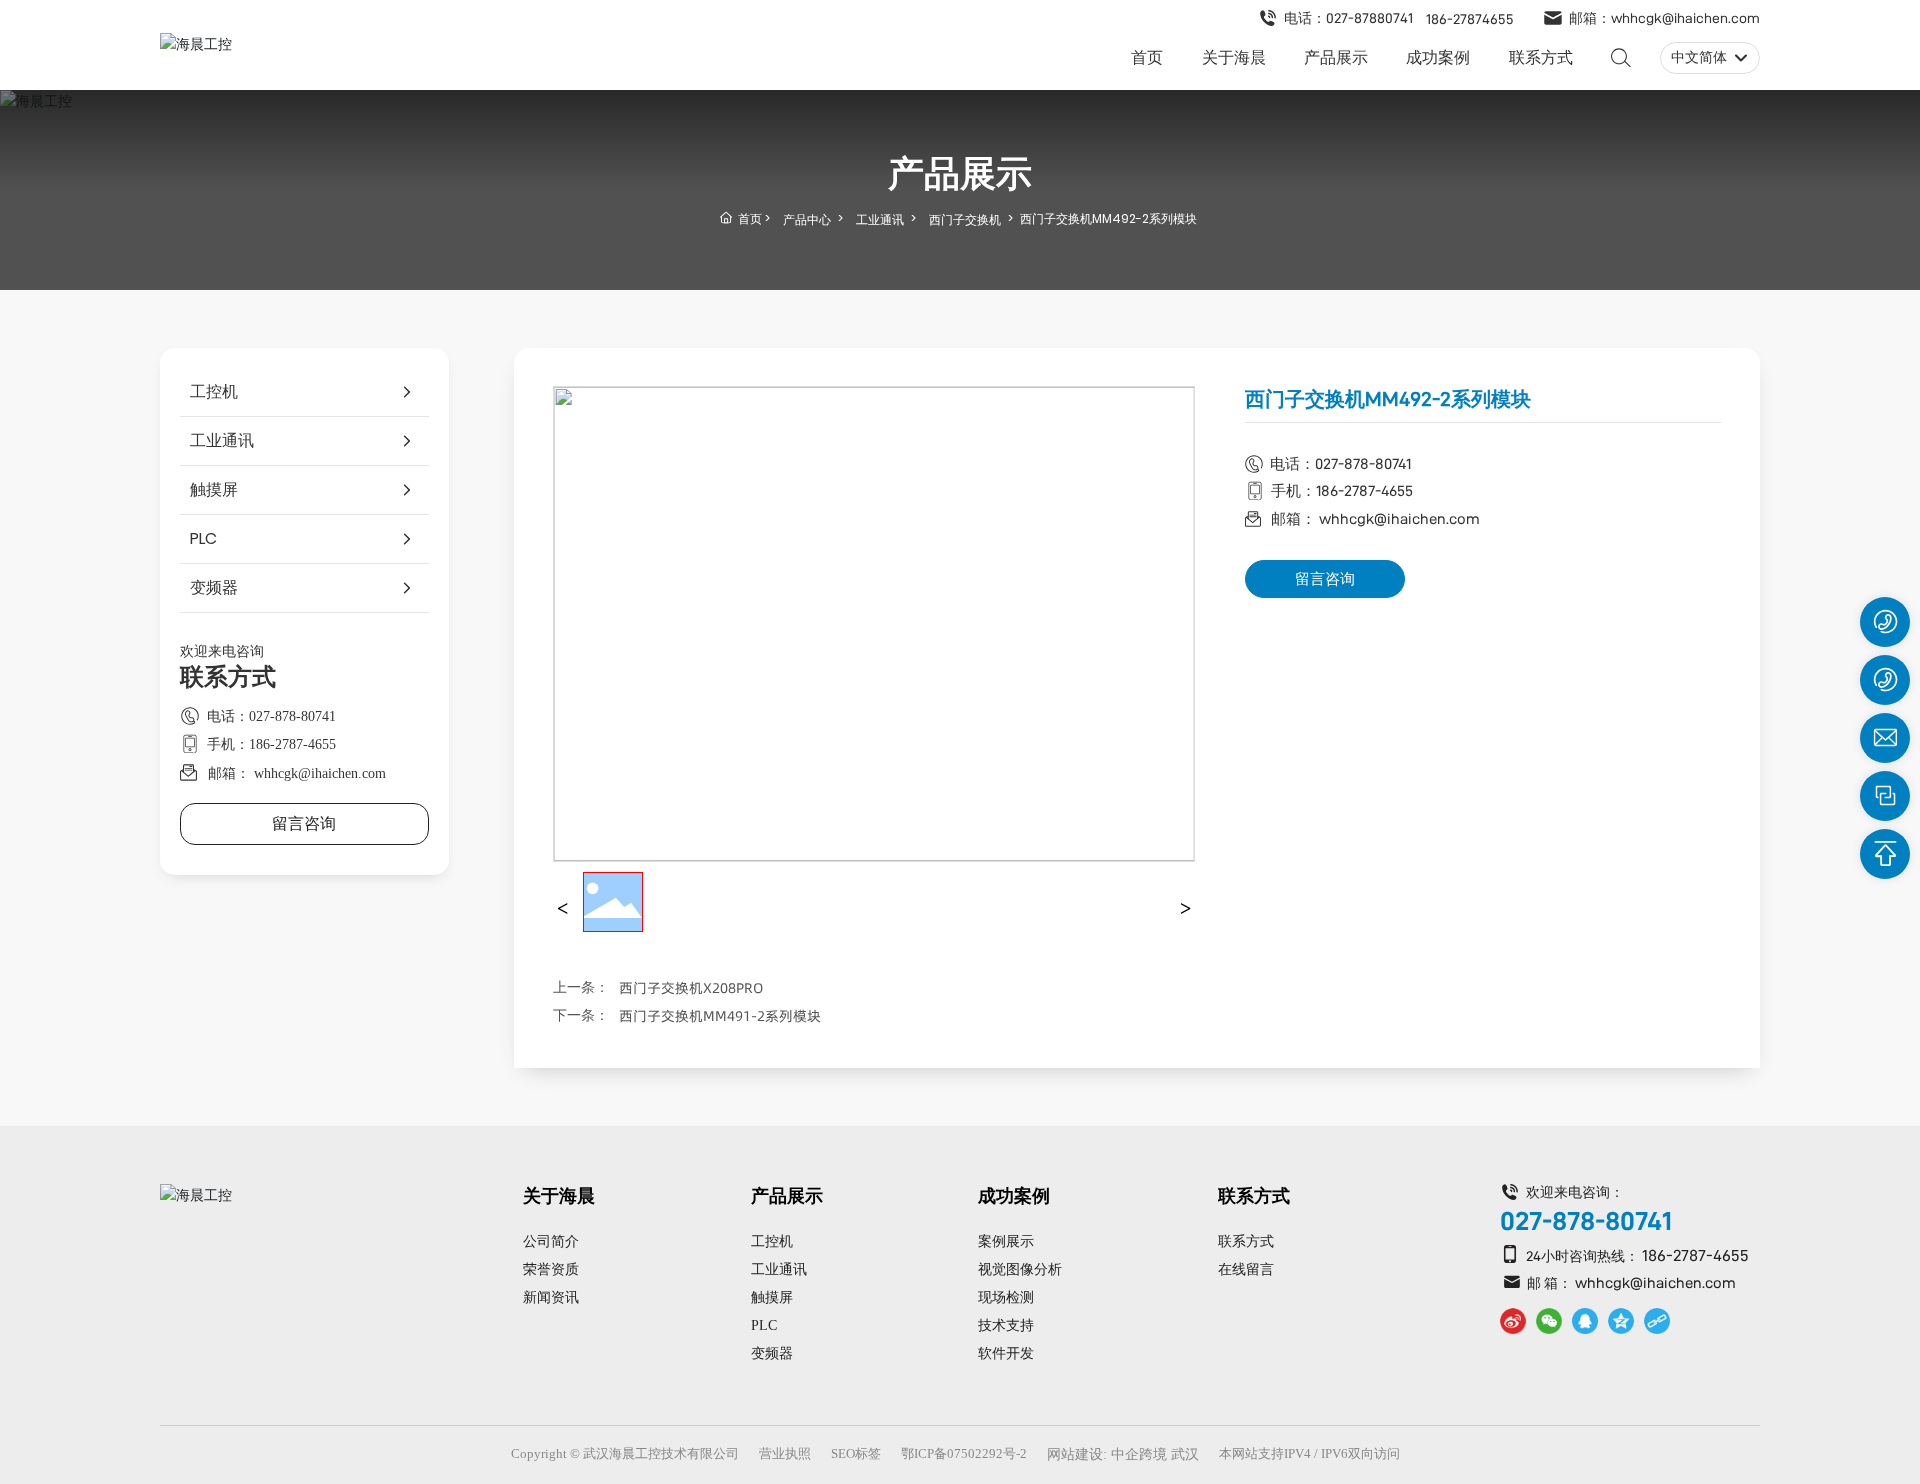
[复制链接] (1657, 1321)
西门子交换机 (965, 219)
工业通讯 (880, 219)
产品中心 (807, 219)
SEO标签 (856, 1453)
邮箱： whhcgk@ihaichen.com (297, 772)
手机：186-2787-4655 (271, 744)
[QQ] (1585, 1321)
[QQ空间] (1621, 1321)
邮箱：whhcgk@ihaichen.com (1664, 18)
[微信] (1549, 1321)
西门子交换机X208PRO (691, 988)
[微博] (1513, 1321)
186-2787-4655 (1695, 1255)
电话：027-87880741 (1348, 18)
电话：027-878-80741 (271, 716)
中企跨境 (1139, 1454)
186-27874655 (1470, 19)
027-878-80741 (1586, 1221)
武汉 (1185, 1454)
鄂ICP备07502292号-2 (964, 1453)
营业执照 (785, 1453)
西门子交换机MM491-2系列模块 (720, 1016)
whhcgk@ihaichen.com (1655, 1282)
